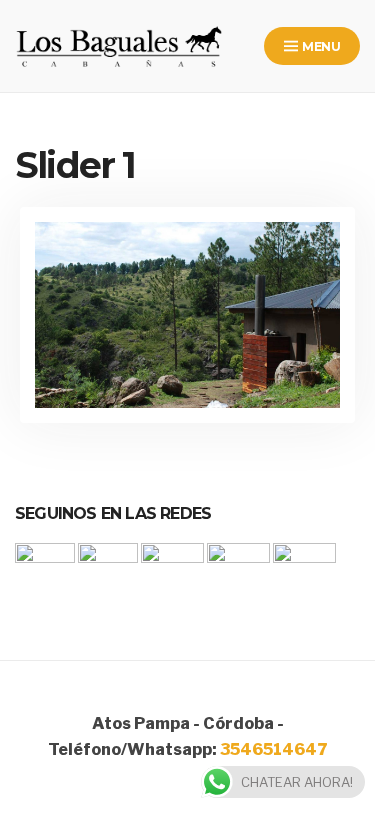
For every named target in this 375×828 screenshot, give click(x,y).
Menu (320, 46)
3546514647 (273, 749)
